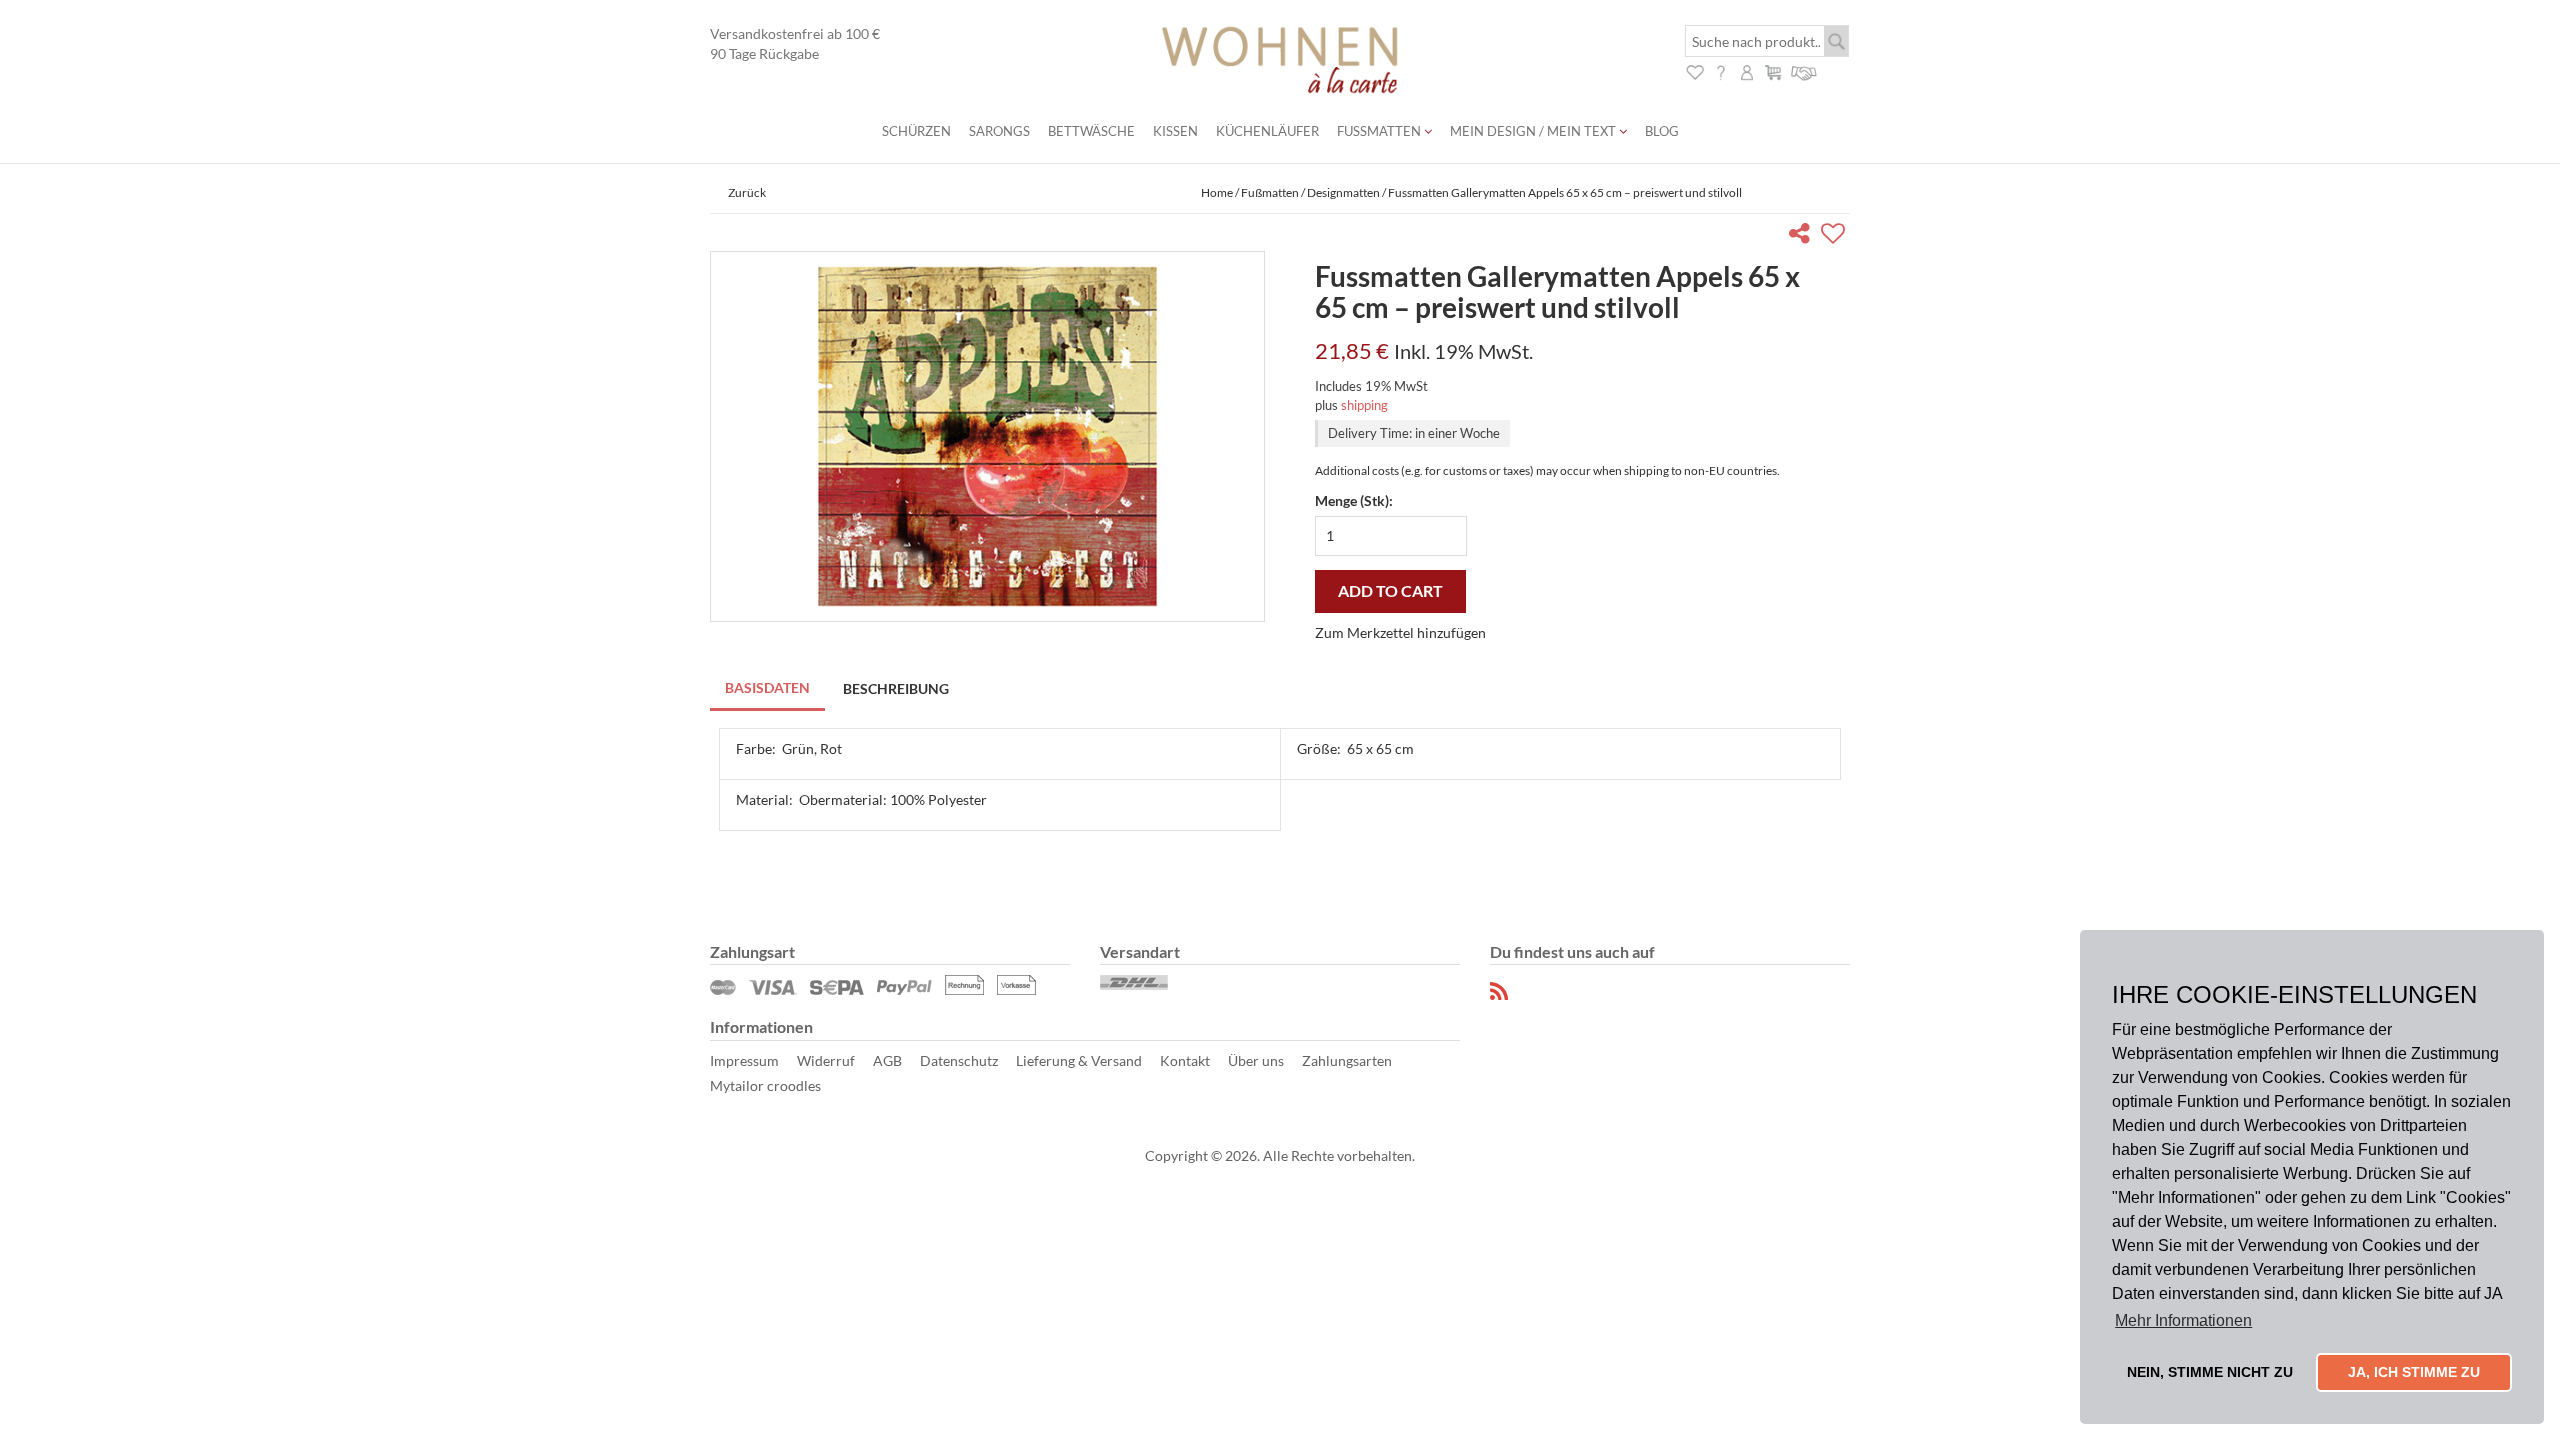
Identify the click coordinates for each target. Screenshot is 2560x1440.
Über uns (1256, 1060)
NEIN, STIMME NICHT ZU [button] (2210, 1372)
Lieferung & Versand (1079, 1060)
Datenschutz (959, 1060)
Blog (1662, 131)
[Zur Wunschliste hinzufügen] (1835, 236)
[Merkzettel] (1695, 70)
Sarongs (999, 131)
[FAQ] (1721, 70)
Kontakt (1185, 1060)
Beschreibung (896, 688)
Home (1217, 192)
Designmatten (1343, 192)
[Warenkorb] (1773, 70)
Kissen (1175, 131)
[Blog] (1500, 991)
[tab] (768, 689)
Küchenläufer (1267, 131)
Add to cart (1390, 590)
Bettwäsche (1091, 131)
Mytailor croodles (765, 1085)
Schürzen (916, 131)
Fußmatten (1380, 131)
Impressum (744, 1060)
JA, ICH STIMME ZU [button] (2414, 1372)
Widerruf (826, 1060)
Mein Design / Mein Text (1534, 131)
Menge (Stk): (1354, 500)
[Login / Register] (1747, 70)
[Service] (1804, 70)
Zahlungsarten (1347, 1060)
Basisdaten (767, 687)
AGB (887, 1060)
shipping (1364, 405)
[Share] (1803, 236)
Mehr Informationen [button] (2183, 1320)
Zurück (747, 192)
